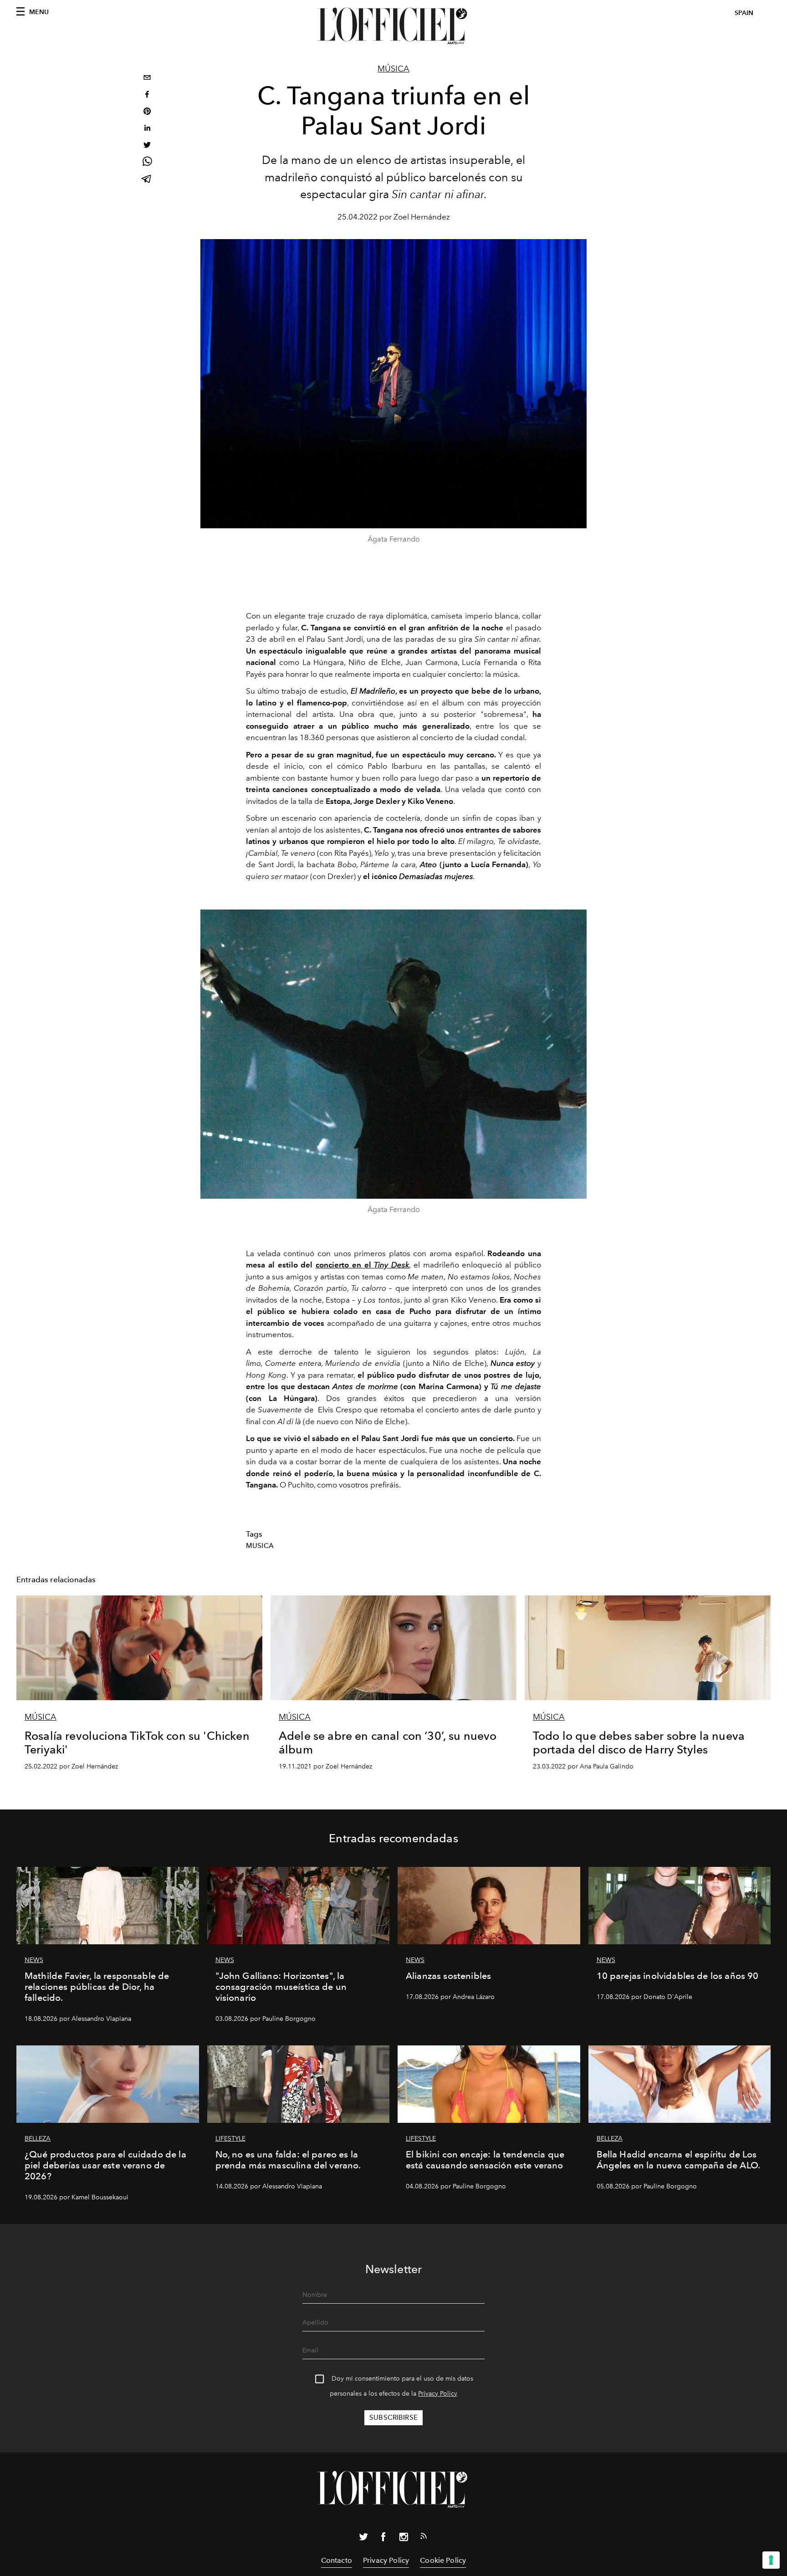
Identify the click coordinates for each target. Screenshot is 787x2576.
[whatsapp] (147, 163)
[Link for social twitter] (363, 2539)
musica (260, 1546)
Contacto (337, 2560)
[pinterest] (147, 112)
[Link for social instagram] (404, 2539)
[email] (147, 79)
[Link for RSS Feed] (424, 2538)
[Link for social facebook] (383, 2539)
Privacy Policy (438, 2394)
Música (393, 69)
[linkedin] (147, 129)
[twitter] (147, 146)
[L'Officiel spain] (393, 26)
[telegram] (147, 180)
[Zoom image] (393, 1054)
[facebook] (147, 95)
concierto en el (362, 1265)
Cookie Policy (443, 2560)
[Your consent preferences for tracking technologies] (771, 2560)
